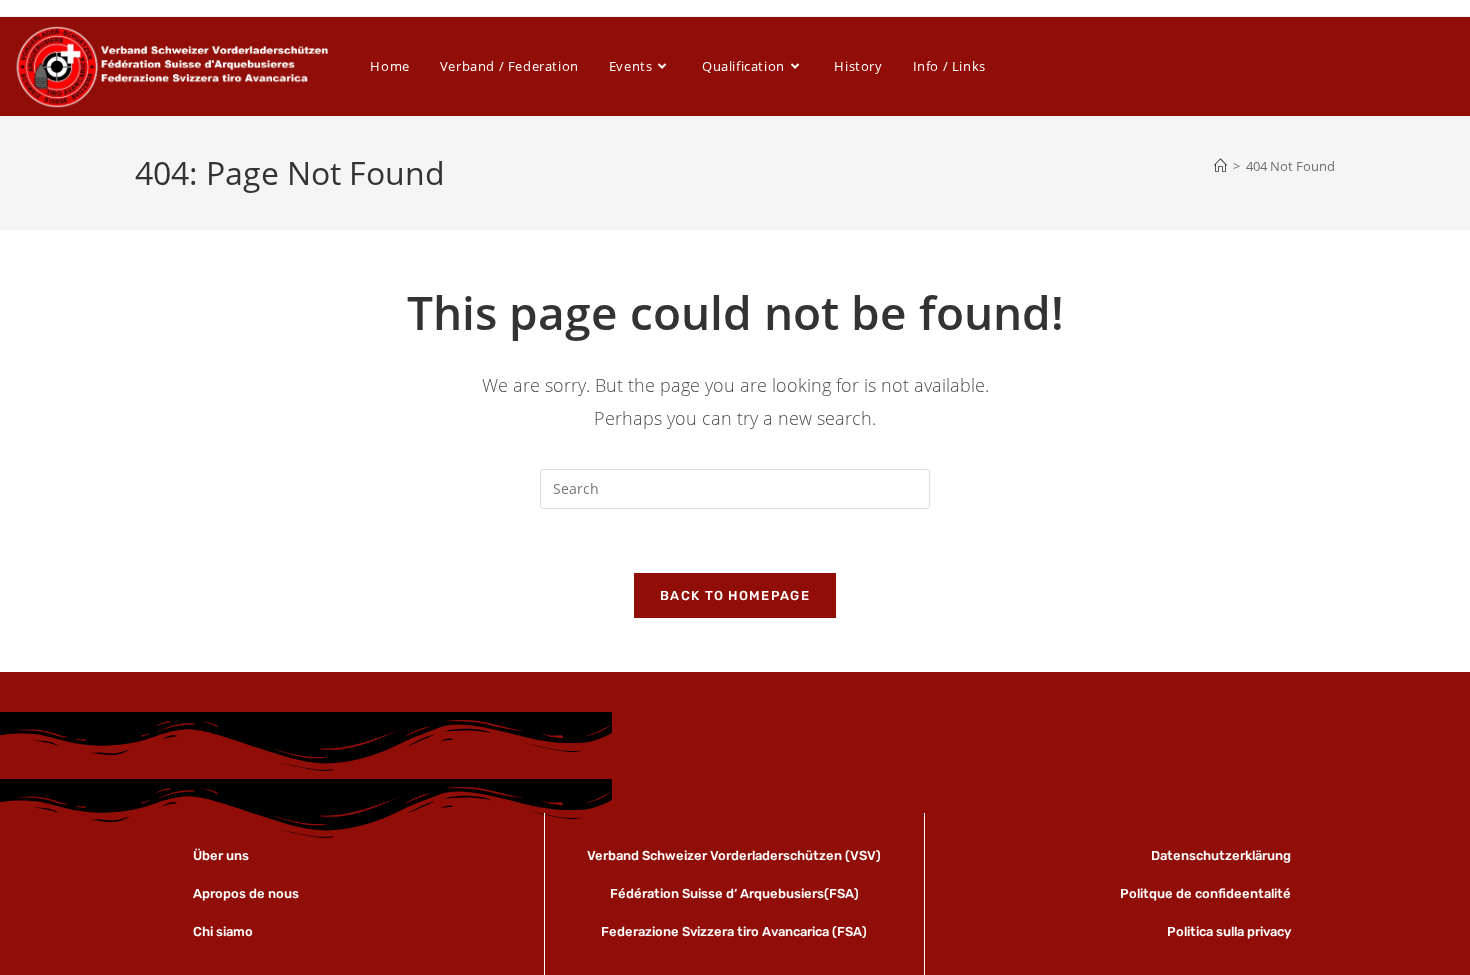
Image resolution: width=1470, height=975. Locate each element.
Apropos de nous (246, 893)
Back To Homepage (735, 595)
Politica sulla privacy (1229, 931)
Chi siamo (223, 931)
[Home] (1220, 166)
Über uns (222, 855)
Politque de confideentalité (1205, 893)
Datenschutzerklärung (1221, 855)
